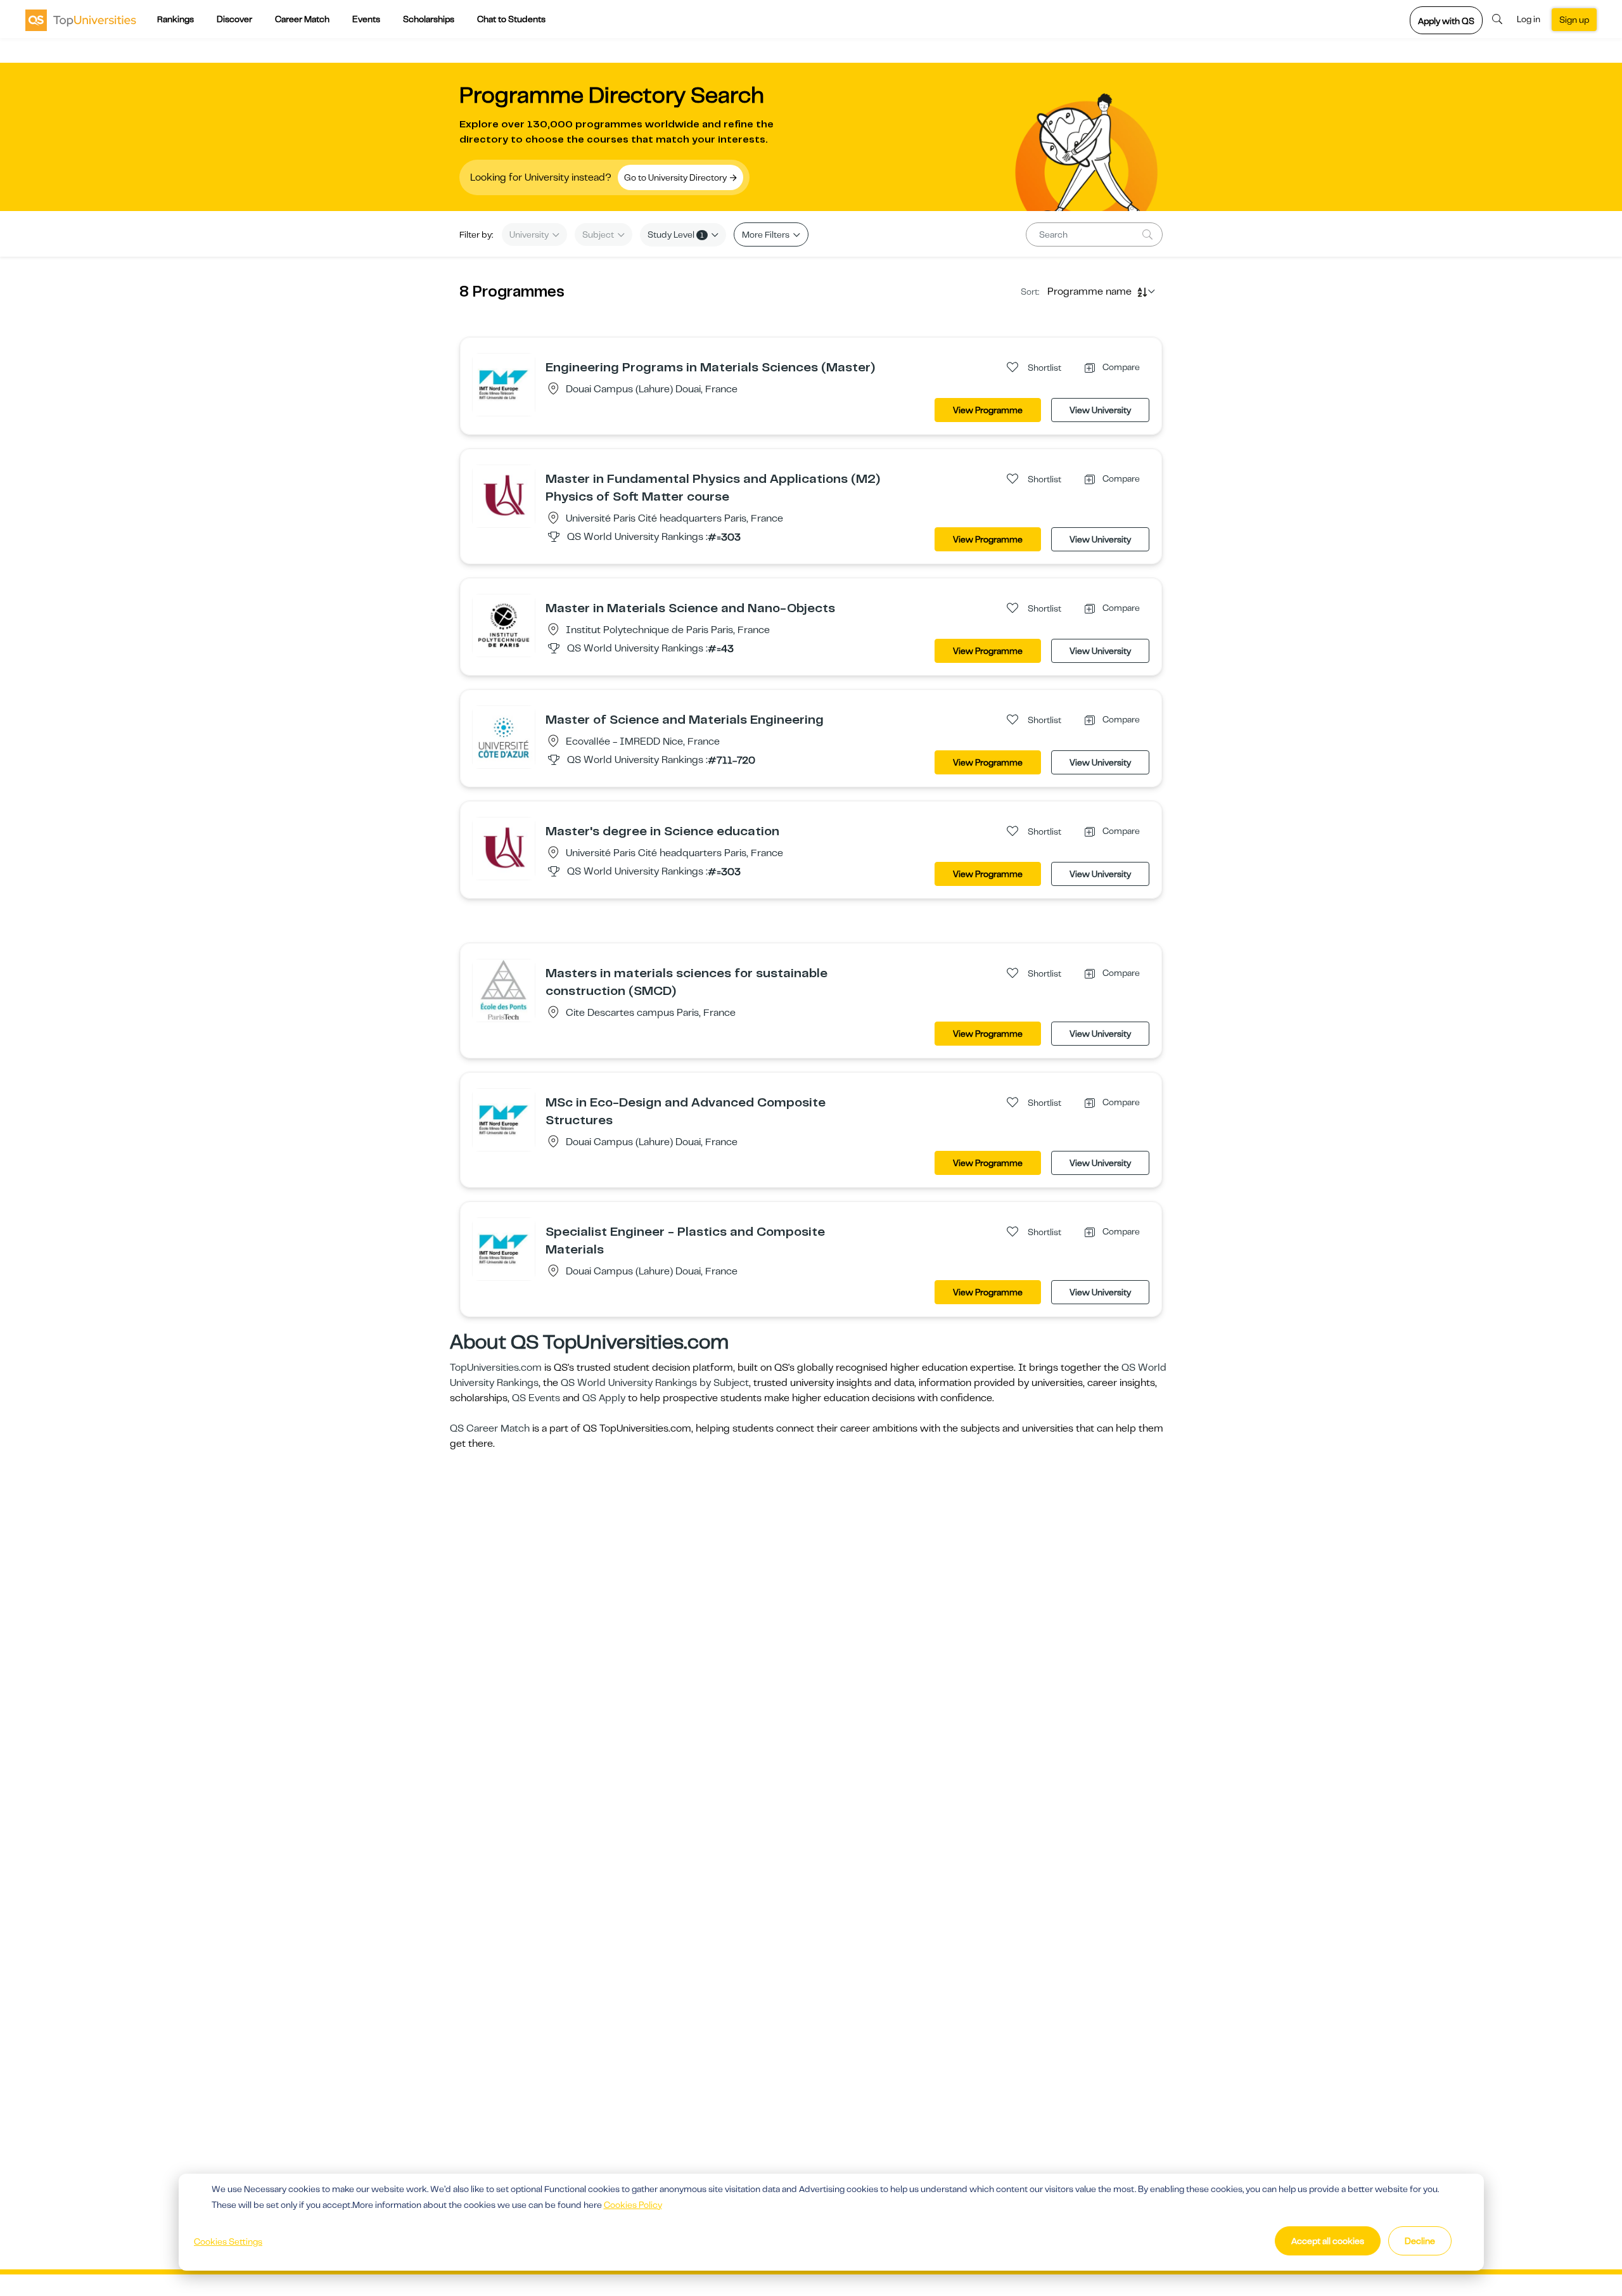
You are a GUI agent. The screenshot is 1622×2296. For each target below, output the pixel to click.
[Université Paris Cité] (504, 496)
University (530, 234)
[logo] (81, 20)
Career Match (302, 19)
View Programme (988, 410)
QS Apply (604, 1398)
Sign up (1574, 20)
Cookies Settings (228, 2241)
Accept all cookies (1328, 2241)
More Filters (767, 234)
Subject (599, 234)
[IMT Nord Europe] (504, 384)
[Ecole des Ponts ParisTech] (504, 990)
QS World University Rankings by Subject (655, 1383)
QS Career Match (490, 1428)
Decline (1420, 2241)
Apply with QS (1446, 21)
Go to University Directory (676, 177)
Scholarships (429, 19)
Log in (1529, 19)
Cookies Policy (633, 2205)
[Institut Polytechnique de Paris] (504, 625)
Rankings (176, 19)
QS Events (536, 1398)
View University (1100, 410)
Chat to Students (511, 19)
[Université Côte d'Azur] (504, 736)
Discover (234, 19)
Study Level (676, 234)
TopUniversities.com (496, 1368)
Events (366, 19)
